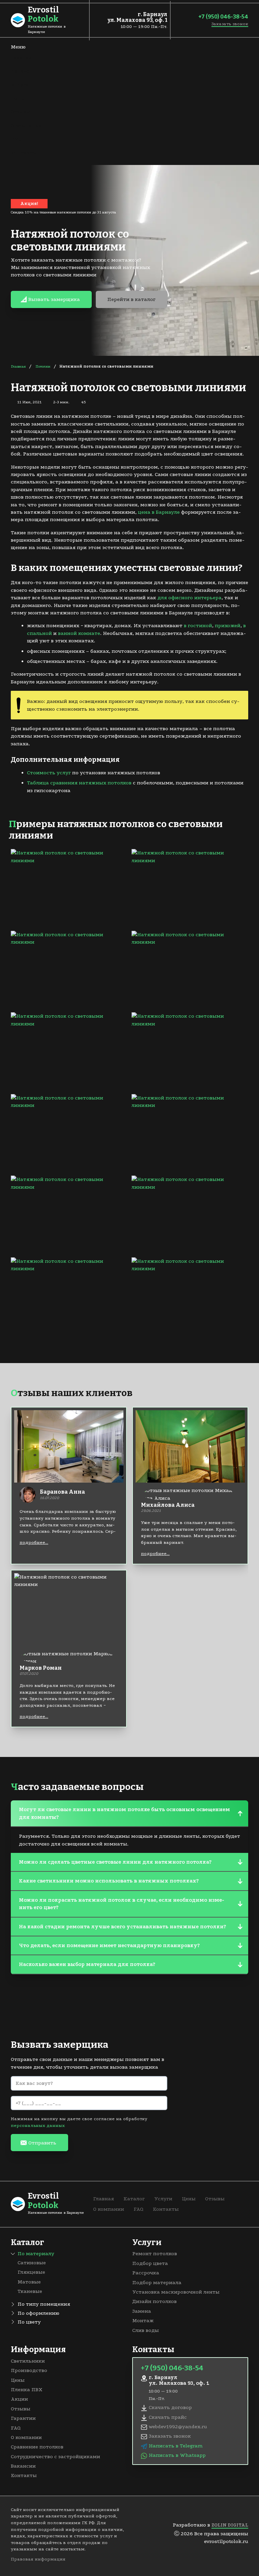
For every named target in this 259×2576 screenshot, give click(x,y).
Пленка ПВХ (27, 2389)
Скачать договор (170, 2407)
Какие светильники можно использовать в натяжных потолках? (109, 1881)
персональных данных (38, 2125)
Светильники (28, 2361)
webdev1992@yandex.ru (178, 2427)
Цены (18, 98)
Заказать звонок (230, 24)
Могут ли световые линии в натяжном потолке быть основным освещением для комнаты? (124, 1813)
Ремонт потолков (155, 2253)
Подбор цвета (150, 2263)
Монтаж (143, 2320)
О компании (26, 126)
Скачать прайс (168, 2417)
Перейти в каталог (131, 299)
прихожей (228, 625)
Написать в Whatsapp (177, 2455)
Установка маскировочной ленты (176, 2292)
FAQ (16, 139)
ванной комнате (79, 633)
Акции (19, 2399)
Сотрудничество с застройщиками (55, 2456)
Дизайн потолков (154, 2301)
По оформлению (38, 2313)
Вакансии (23, 2466)
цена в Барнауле (159, 512)
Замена (142, 2311)
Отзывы (21, 112)
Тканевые (30, 2291)
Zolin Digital (230, 2525)
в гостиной (198, 625)
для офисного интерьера (190, 598)
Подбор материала (157, 2282)
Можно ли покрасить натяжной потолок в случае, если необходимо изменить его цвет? (122, 1904)
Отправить (42, 2143)
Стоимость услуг (49, 773)
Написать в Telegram (176, 2446)
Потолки (43, 366)
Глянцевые (31, 2272)
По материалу (36, 2253)
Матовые (29, 2282)
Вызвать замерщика (54, 299)
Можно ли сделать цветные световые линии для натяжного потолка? (115, 1862)
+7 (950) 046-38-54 (223, 17)
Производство (29, 2370)
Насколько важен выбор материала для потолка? (87, 1964)
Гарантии (23, 2418)
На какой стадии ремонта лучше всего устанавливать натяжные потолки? (122, 1927)
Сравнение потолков (37, 2447)
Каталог (21, 71)
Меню (18, 47)
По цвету (29, 2322)
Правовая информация (38, 2559)
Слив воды (146, 2330)
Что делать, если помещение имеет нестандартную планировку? (109, 1945)
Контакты (24, 152)
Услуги (20, 84)
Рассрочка (146, 2273)
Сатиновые (32, 2263)
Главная (21, 58)
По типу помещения (44, 2304)
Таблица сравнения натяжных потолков (79, 783)
